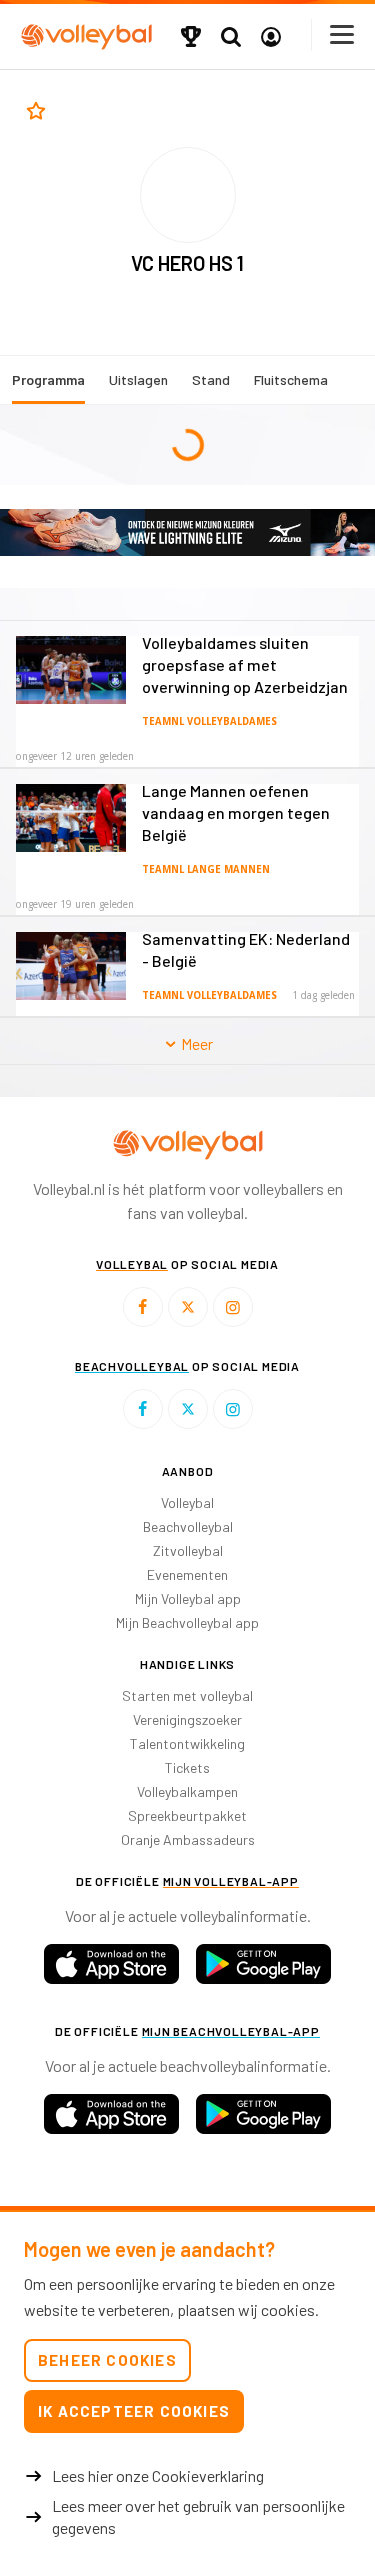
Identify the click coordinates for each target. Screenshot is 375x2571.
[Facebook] (143, 1307)
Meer (195, 1043)
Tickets (187, 1767)
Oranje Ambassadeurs (188, 1839)
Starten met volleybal (187, 1695)
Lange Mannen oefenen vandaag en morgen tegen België (236, 812)
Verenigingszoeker (187, 1719)
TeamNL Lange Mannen (206, 869)
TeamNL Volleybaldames (209, 721)
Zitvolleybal (188, 1550)
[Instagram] (233, 1307)
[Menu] (343, 34)
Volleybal (187, 1502)
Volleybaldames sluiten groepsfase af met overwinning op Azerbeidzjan (245, 664)
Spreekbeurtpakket (187, 1815)
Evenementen (187, 1574)
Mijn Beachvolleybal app (187, 1622)
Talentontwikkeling (187, 1743)
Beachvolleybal (188, 1526)
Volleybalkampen (187, 1791)
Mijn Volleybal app (188, 1598)
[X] (188, 1307)
